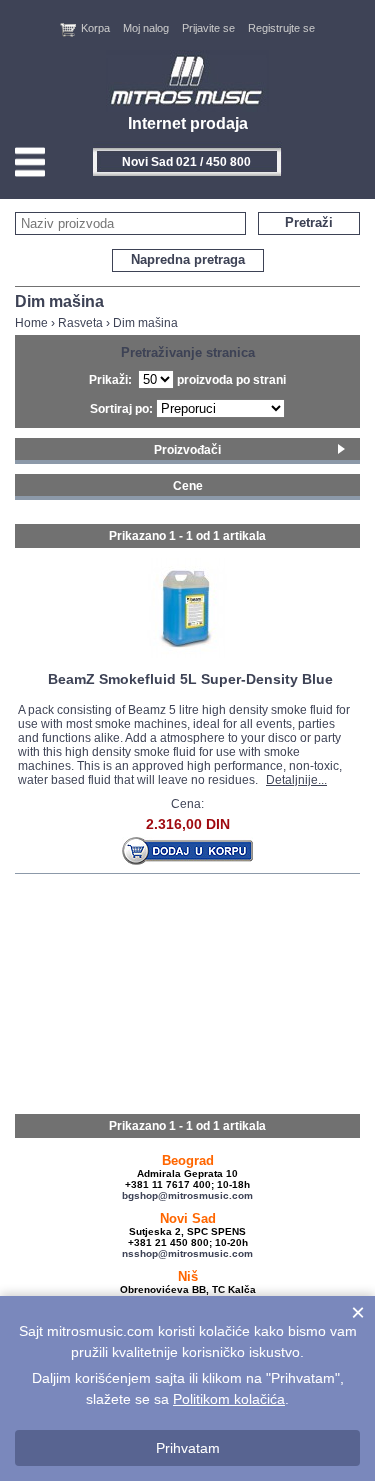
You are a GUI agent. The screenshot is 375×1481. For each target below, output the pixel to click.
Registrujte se (281, 28)
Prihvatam (188, 1448)
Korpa (95, 28)
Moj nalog (146, 28)
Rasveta (80, 323)
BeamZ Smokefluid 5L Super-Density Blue (190, 679)
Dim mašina (145, 323)
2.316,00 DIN (188, 824)
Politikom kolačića (229, 1399)
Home (31, 323)
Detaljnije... (296, 780)
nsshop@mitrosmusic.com (187, 1253)
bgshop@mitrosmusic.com (187, 1195)
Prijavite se (208, 28)
